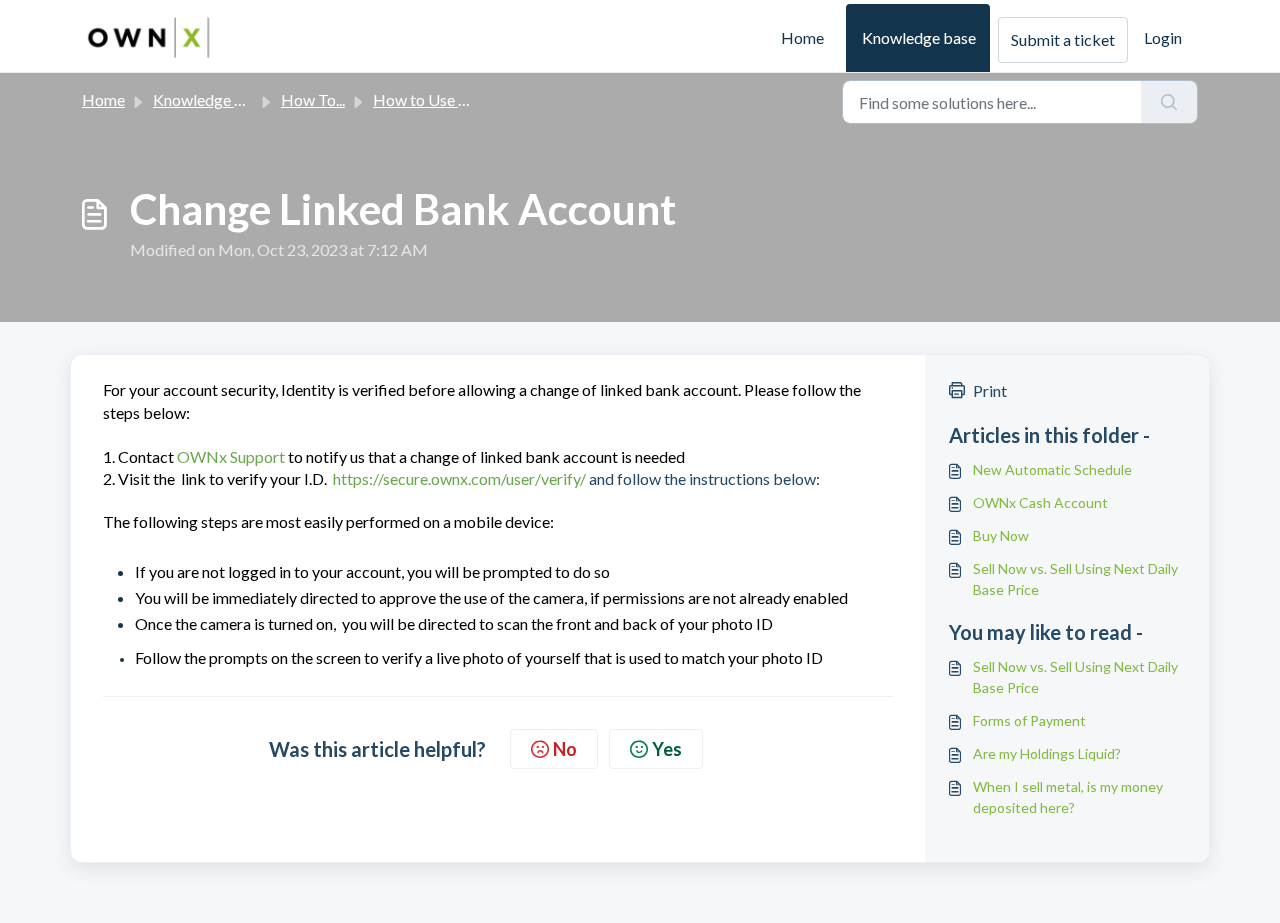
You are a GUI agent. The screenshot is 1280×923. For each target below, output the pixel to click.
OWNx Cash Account (1040, 502)
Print (990, 390)
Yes (667, 749)
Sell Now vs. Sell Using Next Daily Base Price (1075, 579)
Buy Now (1001, 535)
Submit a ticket (1063, 39)
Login (1163, 37)
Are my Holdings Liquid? (1047, 753)
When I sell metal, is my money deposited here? (1068, 797)
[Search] (1169, 102)
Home (802, 37)
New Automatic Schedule (1052, 469)
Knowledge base (919, 37)
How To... (313, 99)
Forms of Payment (1029, 720)
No (565, 749)
